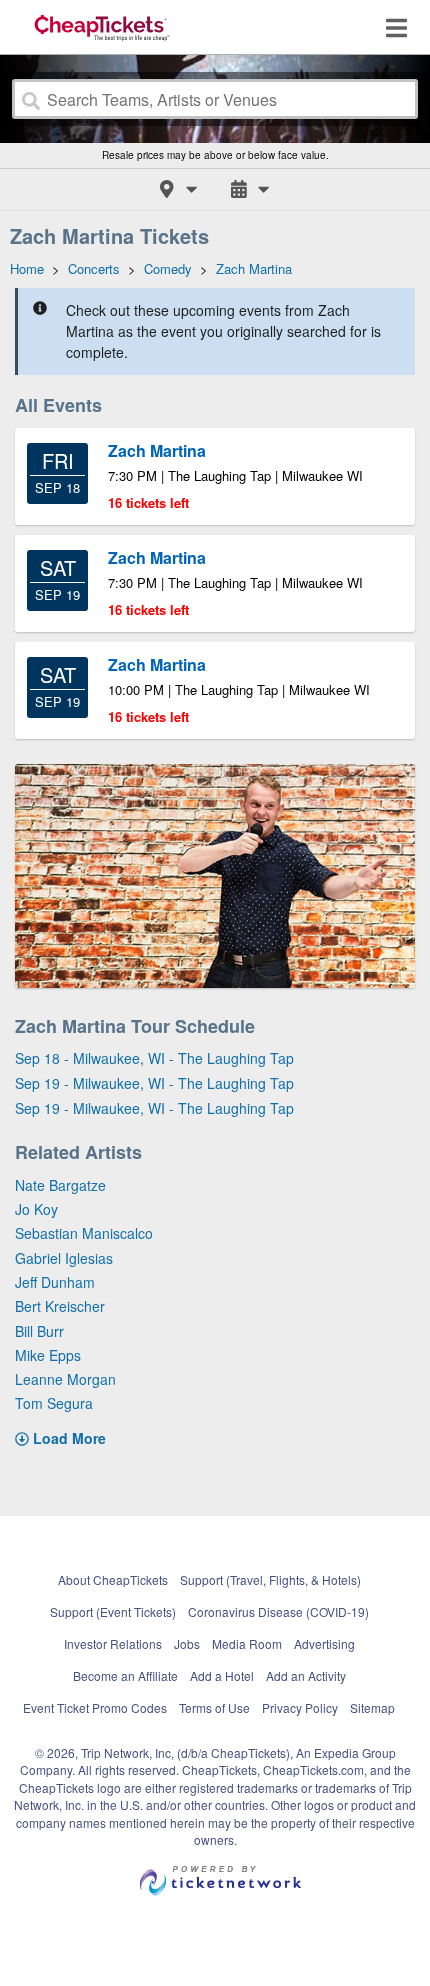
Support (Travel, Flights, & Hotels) (270, 1579)
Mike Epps (48, 1355)
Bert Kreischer (60, 1306)
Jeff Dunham (55, 1282)
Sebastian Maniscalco (84, 1233)
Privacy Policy (300, 1707)
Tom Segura (54, 1403)
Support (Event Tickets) (113, 1611)
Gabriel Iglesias (64, 1258)
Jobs (187, 1643)
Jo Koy (36, 1209)
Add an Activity (306, 1675)
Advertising (324, 1643)
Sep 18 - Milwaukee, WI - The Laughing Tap (154, 1058)
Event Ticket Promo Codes (95, 1707)
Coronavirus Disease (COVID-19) (278, 1611)
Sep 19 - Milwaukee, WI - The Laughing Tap (154, 1083)
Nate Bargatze (60, 1185)
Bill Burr (39, 1331)
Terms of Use (214, 1707)
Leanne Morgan (65, 1379)
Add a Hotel (222, 1675)
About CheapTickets (113, 1579)
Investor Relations (113, 1643)
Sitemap (372, 1707)
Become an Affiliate (125, 1675)
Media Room (247, 1643)
